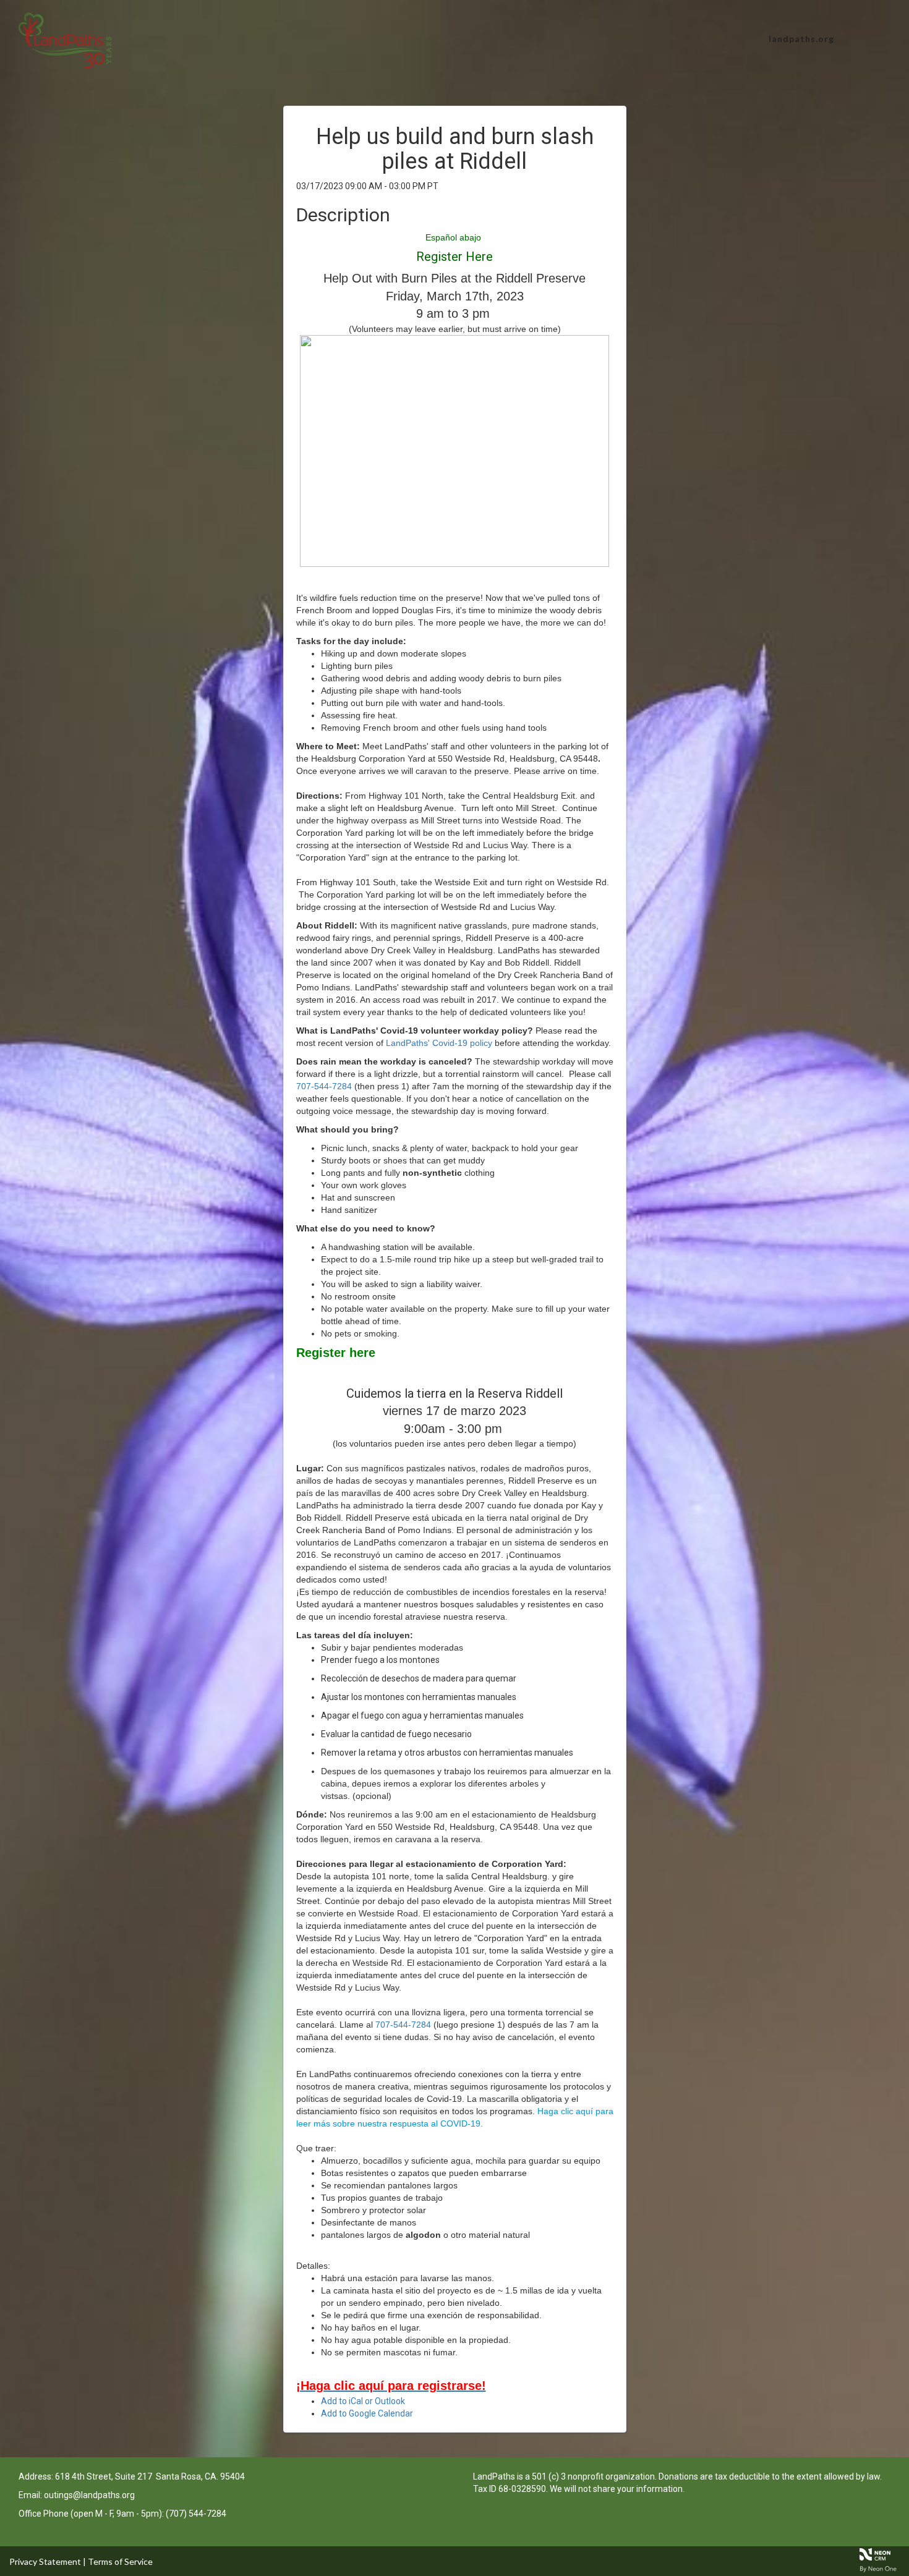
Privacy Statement (45, 2561)
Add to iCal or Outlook (363, 2401)
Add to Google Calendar (367, 2413)
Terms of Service (120, 2561)
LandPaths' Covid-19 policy (439, 1043)
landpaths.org (801, 39)
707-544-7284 (324, 1086)
